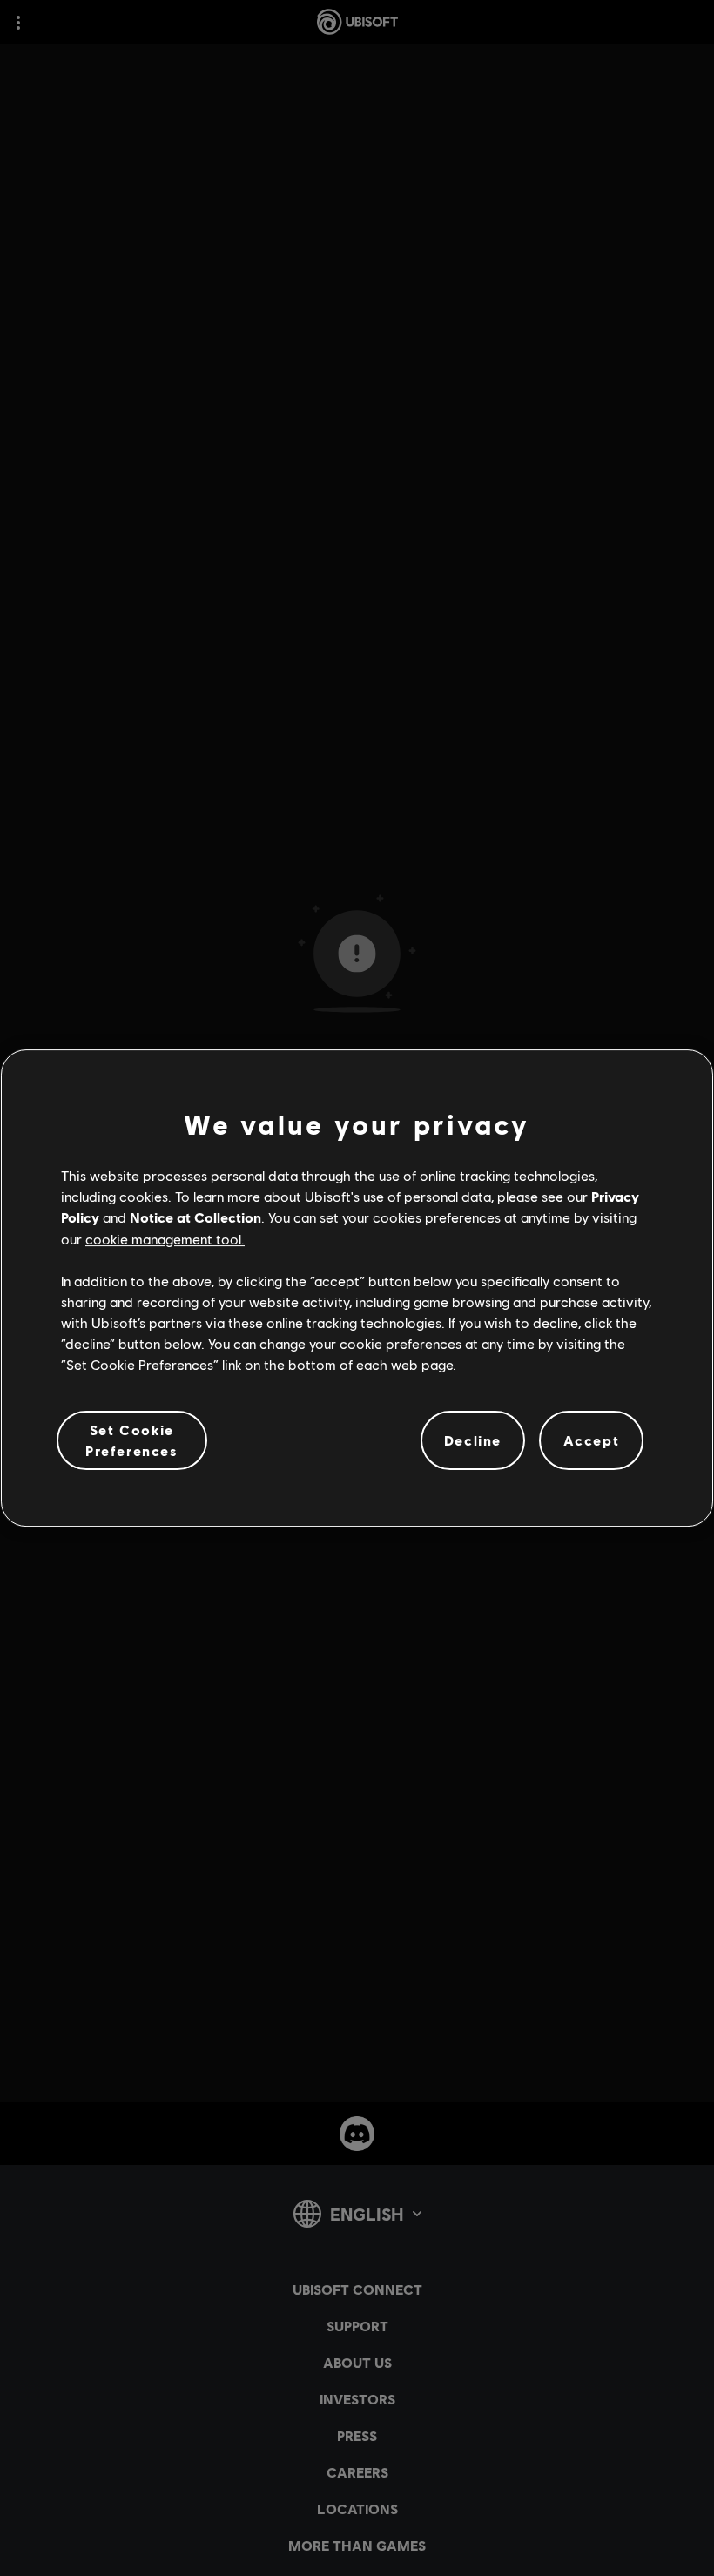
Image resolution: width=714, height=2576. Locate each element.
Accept (592, 1440)
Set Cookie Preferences (132, 1440)
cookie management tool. (165, 1239)
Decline (473, 1440)
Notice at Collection (195, 1217)
